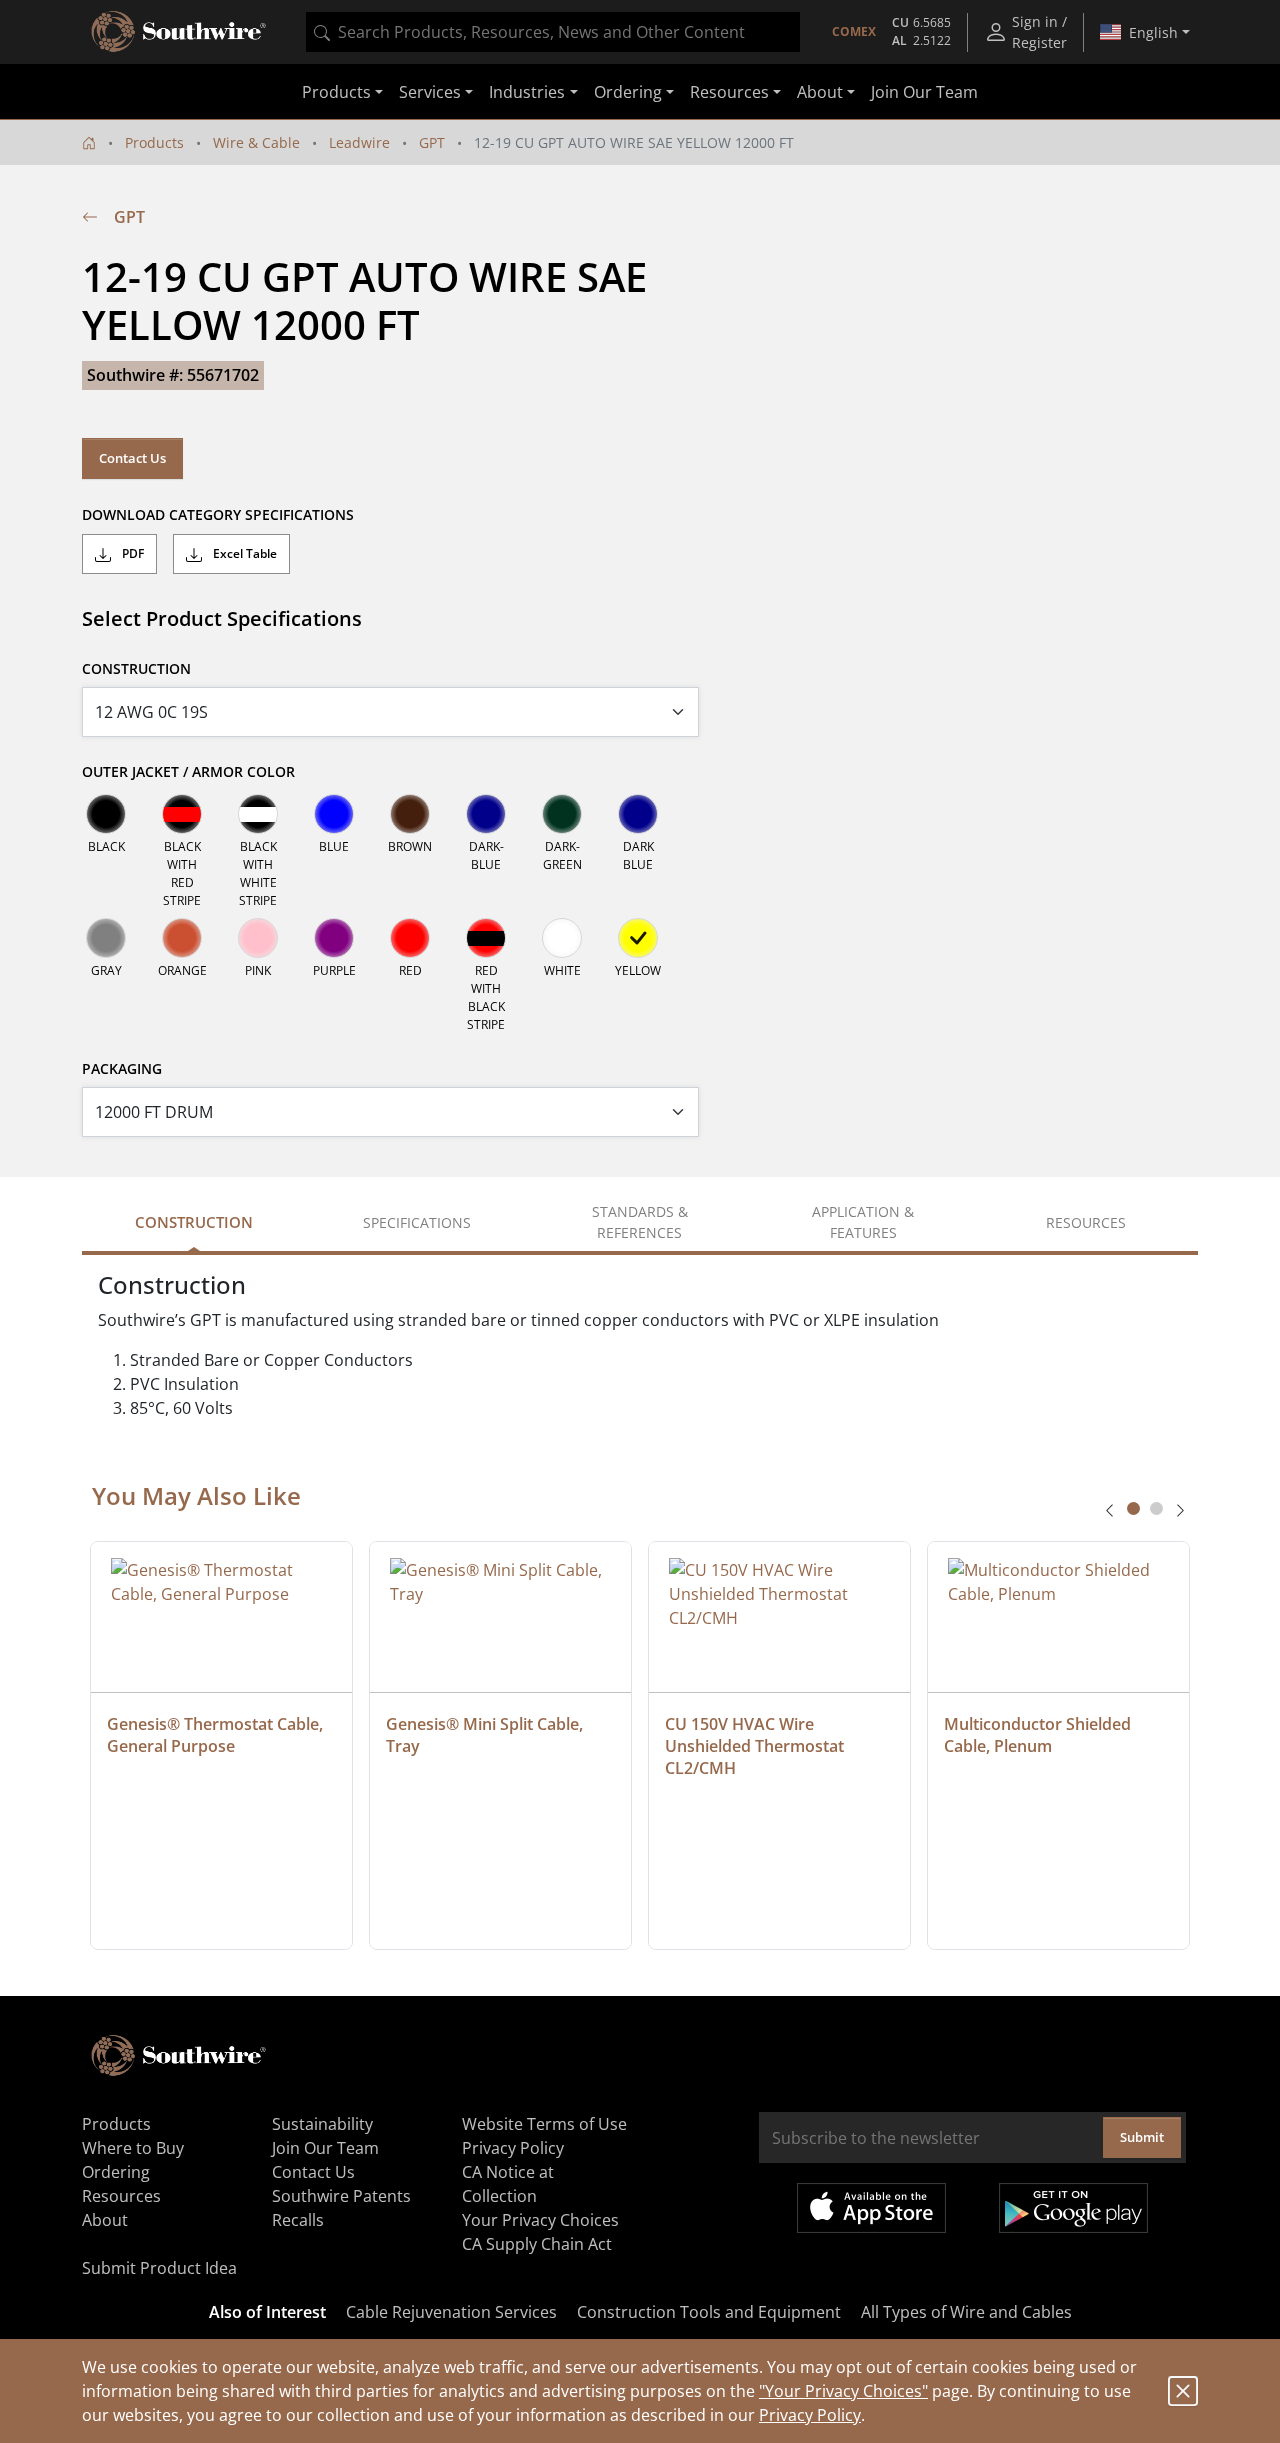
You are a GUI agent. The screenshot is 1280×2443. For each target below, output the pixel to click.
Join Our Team (924, 92)
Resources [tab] (1086, 1222)
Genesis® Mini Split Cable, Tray (486, 1735)
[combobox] (553, 32)
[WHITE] (562, 938)
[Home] (89, 142)
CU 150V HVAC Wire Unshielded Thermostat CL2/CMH (756, 1746)
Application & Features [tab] (863, 1222)
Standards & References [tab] (640, 1222)
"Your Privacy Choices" (843, 2391)
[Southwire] (180, 32)
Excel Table (243, 553)
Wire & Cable (256, 142)
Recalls (298, 2220)
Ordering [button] (628, 92)
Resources (121, 2196)
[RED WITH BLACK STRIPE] (486, 938)
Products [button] (336, 92)
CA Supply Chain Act (537, 2244)
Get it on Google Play (1073, 2208)
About (105, 2220)
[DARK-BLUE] (486, 814)
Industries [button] (527, 92)
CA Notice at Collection (508, 2184)
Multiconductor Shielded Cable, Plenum (1039, 1735)
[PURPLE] (334, 938)
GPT (432, 142)
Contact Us (132, 458)
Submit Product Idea (159, 2268)
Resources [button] (729, 92)
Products (154, 142)
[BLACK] (106, 814)
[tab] (1133, 1508)
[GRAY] (106, 938)
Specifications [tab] (417, 1222)
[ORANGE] (182, 938)
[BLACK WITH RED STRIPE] (182, 814)
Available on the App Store (871, 2208)
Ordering (116, 2172)
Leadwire (359, 142)
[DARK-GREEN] (562, 814)
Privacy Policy (810, 2415)
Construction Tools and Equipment (709, 2312)
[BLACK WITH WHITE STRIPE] (258, 814)
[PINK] (258, 938)
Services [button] (430, 92)
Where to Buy (133, 2148)
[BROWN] (410, 814)
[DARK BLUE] (638, 814)
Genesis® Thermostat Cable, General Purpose (217, 1735)
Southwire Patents (341, 2196)
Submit (1142, 2137)
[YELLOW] (638, 938)
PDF (131, 553)
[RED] (410, 938)
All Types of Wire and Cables (966, 2312)
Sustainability (322, 2124)
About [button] (820, 92)
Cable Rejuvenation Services (451, 2312)
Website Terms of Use (544, 2124)
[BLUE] (334, 814)
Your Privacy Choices (540, 2220)
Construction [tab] (194, 1222)
